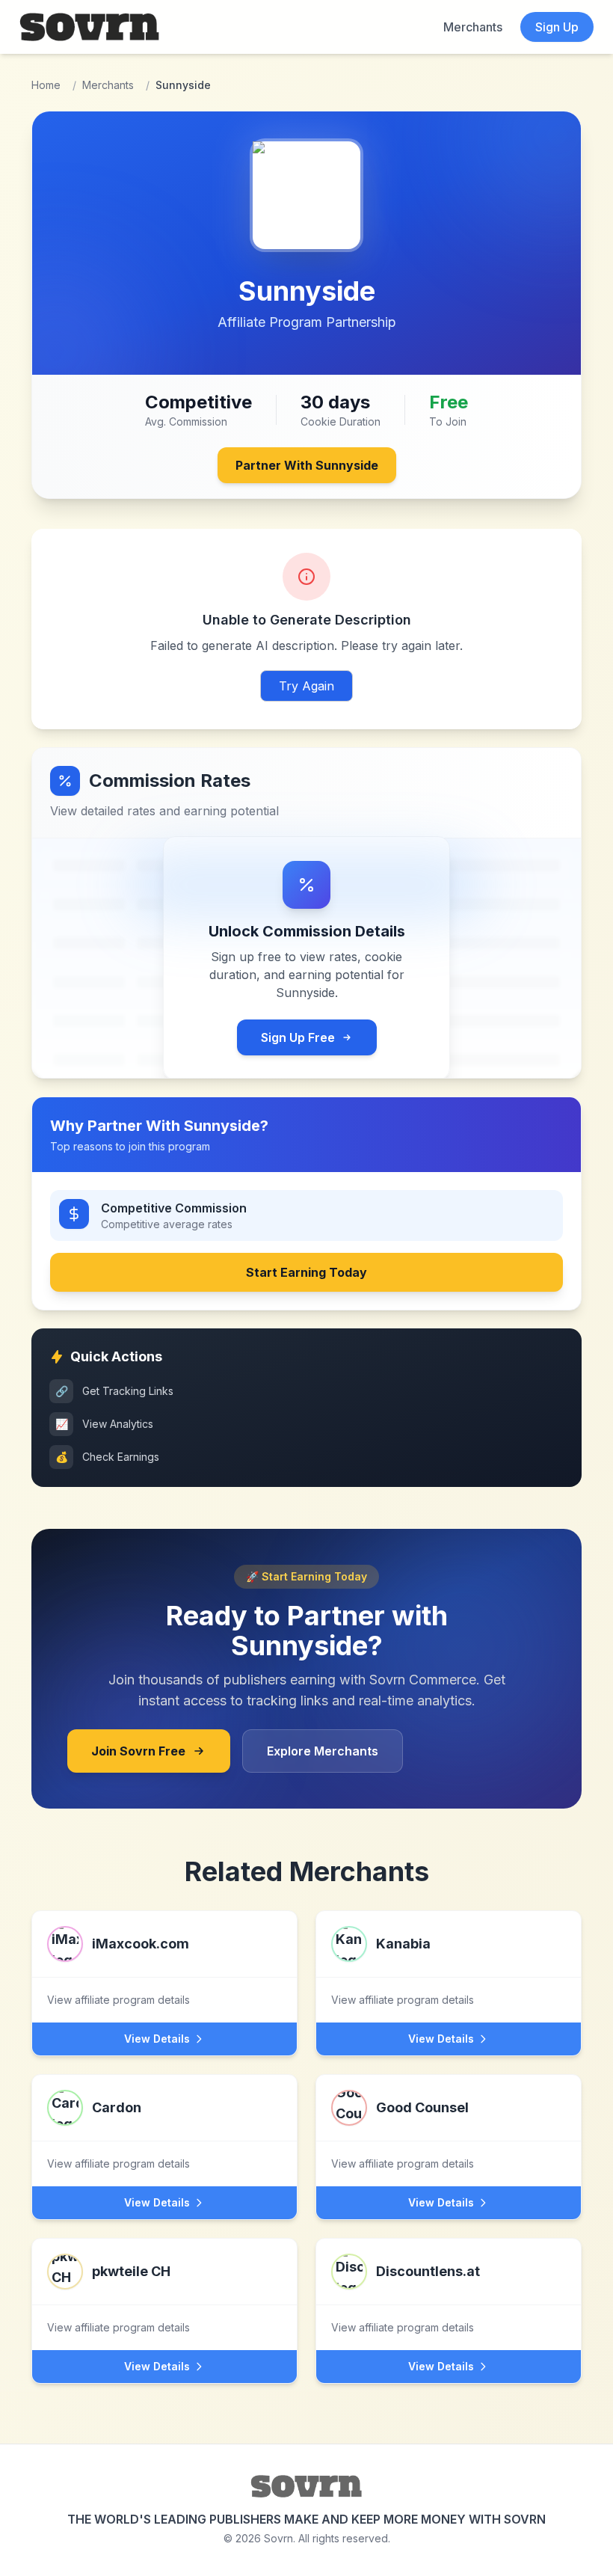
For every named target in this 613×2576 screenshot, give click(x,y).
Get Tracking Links (115, 1391)
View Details (157, 2039)
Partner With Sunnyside (307, 465)
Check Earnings (108, 1457)
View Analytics (105, 1424)
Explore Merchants (323, 1751)
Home (46, 85)
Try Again (306, 686)
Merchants (473, 27)
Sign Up (557, 27)
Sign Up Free (298, 1037)
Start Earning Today (306, 1272)
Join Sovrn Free (138, 1751)
